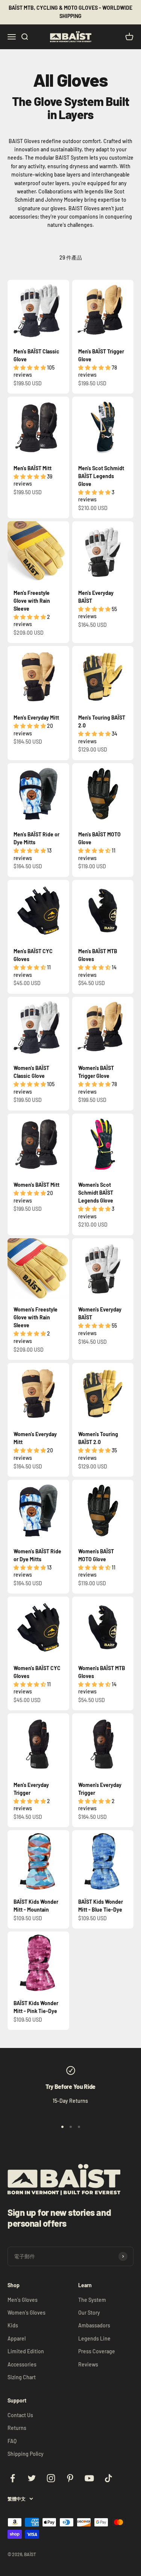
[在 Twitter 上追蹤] (32, 2478)
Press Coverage (97, 2351)
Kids (13, 2325)
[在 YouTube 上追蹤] (89, 2478)
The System (92, 2300)
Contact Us (20, 2415)
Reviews (88, 2364)
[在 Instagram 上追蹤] (51, 2478)
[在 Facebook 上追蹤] (13, 2478)
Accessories (22, 2364)
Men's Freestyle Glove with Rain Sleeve (32, 601)
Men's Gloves (23, 2300)
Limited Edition (26, 2351)
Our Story (89, 2313)
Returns (17, 2428)
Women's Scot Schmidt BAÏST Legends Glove (96, 1193)
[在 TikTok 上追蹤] (108, 2478)
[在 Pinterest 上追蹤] (70, 2478)
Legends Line (94, 2338)
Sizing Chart (22, 2377)
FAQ (12, 2441)
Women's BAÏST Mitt (36, 1185)
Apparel (17, 2338)
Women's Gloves (27, 2313)
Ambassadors (94, 2325)
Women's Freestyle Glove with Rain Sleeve (36, 1317)
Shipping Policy (26, 2454)
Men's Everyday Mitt (36, 718)
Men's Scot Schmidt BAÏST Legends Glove (101, 476)
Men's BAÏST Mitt (33, 468)
